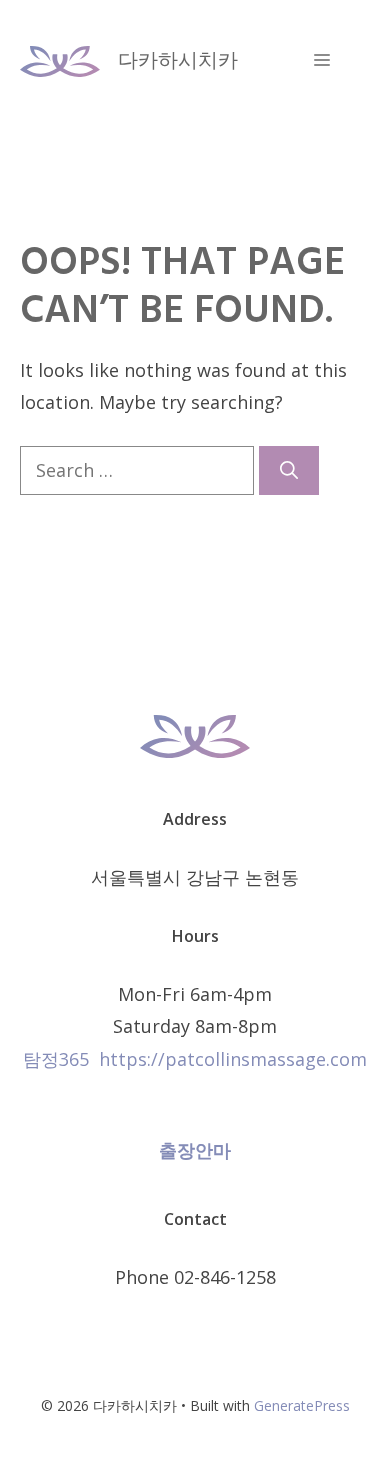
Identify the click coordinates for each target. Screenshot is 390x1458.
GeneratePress (302, 1405)
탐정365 (56, 1059)
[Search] (289, 470)
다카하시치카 (178, 59)
